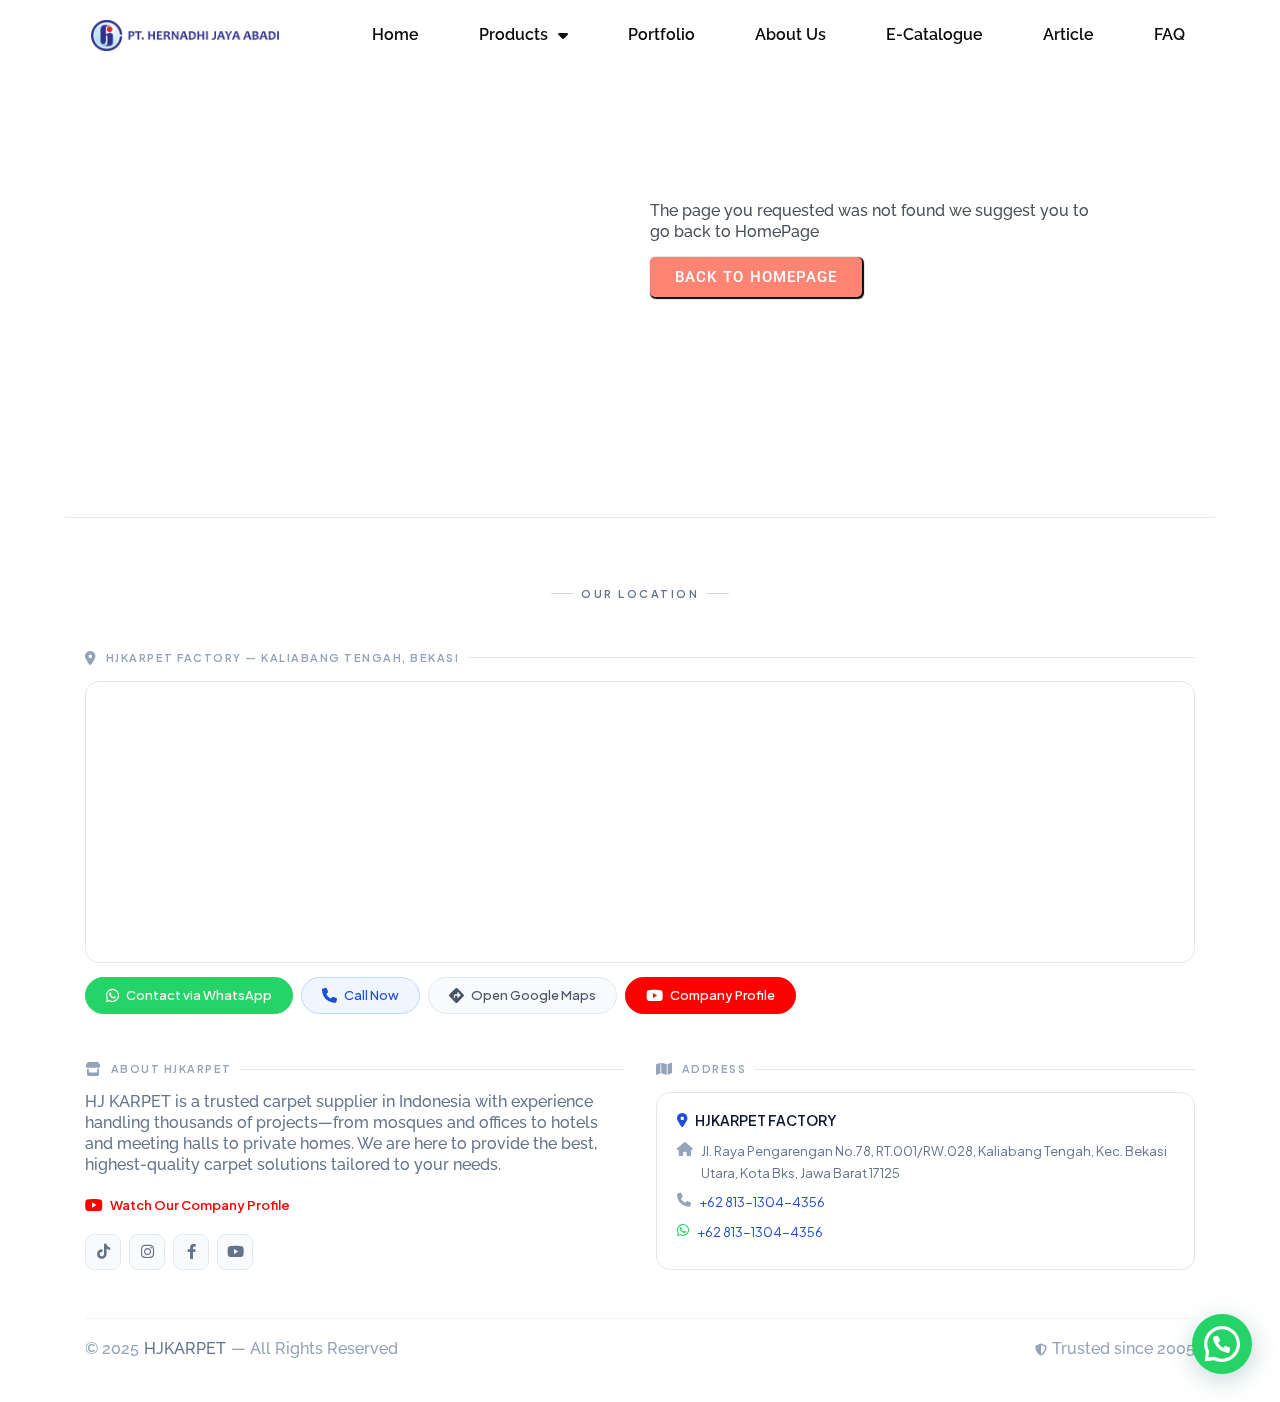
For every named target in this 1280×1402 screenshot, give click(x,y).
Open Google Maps (533, 995)
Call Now (371, 995)
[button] (1222, 1344)
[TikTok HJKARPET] (103, 1252)
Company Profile (722, 995)
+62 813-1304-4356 (762, 1202)
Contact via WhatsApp (199, 995)
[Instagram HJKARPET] (147, 1252)
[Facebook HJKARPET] (191, 1252)
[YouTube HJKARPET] (235, 1252)
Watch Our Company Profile (200, 1205)
